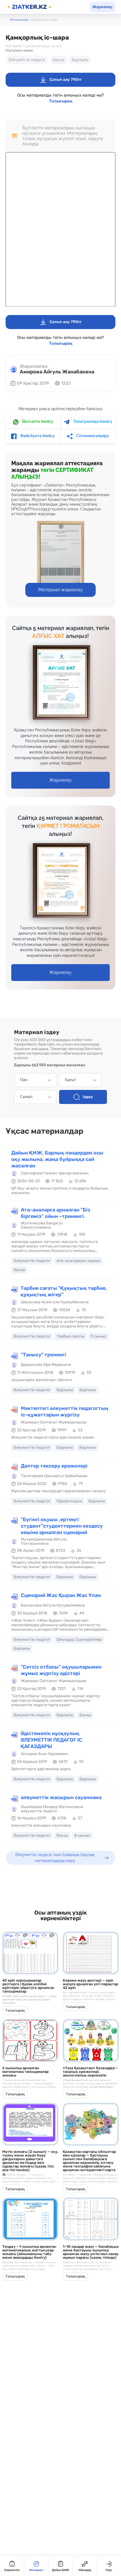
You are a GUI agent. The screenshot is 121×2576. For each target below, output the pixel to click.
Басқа (59, 60)
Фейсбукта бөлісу (37, 436)
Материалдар (19, 20)
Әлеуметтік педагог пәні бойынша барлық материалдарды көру (55, 1858)
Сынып (26, 1097)
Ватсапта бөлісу (37, 421)
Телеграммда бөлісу (92, 421)
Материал (36, 2570)
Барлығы (80, 60)
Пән (24, 1080)
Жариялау (102, 7)
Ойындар (85, 2570)
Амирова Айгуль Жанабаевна (57, 372)
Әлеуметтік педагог (27, 60)
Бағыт (70, 1080)
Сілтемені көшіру (92, 436)
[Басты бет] (29, 7)
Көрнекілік (12, 2570)
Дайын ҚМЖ (60, 2570)
